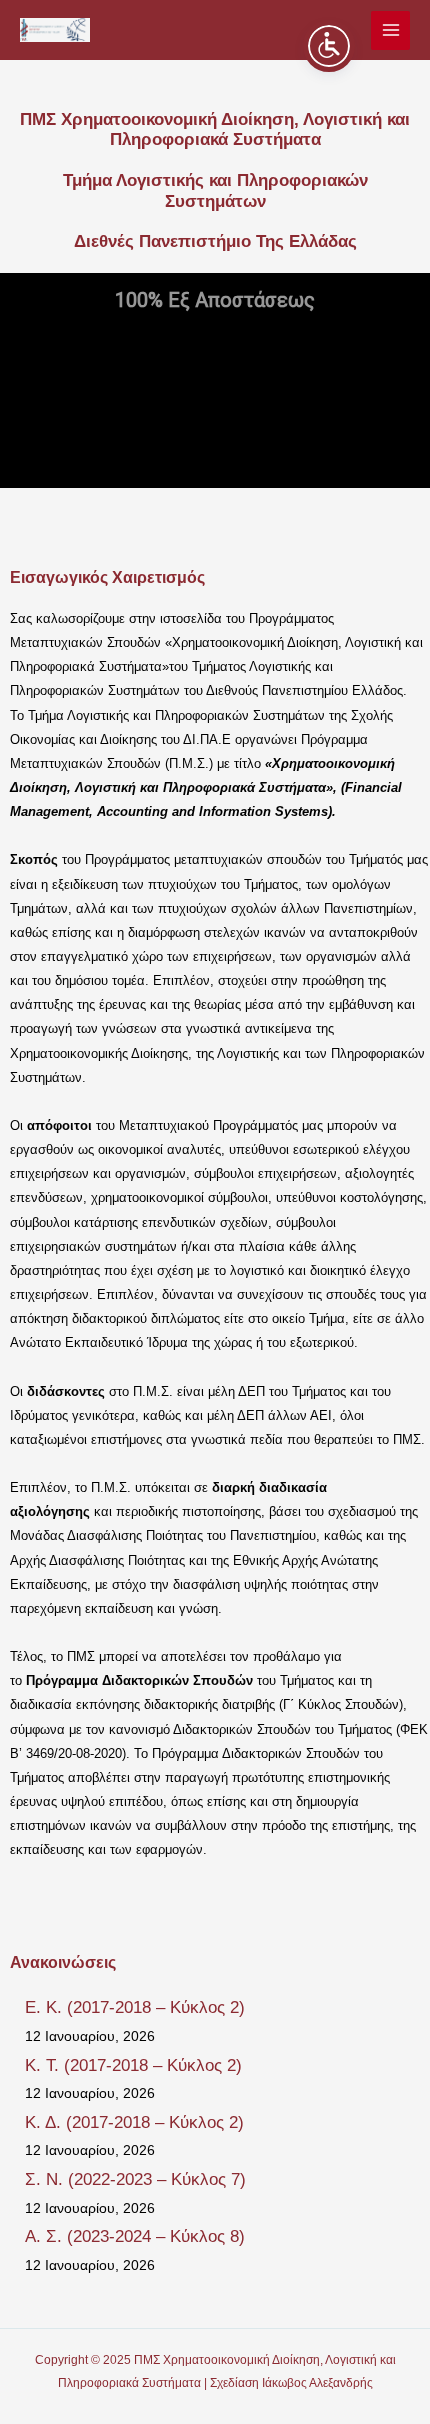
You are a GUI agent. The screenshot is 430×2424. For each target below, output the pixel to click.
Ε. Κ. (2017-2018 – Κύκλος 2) (135, 2007)
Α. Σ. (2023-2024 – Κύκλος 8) (135, 2236)
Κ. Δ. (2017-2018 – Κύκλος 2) (134, 2122)
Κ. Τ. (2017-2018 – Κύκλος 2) (133, 2065)
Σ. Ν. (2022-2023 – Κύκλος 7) (135, 2179)
